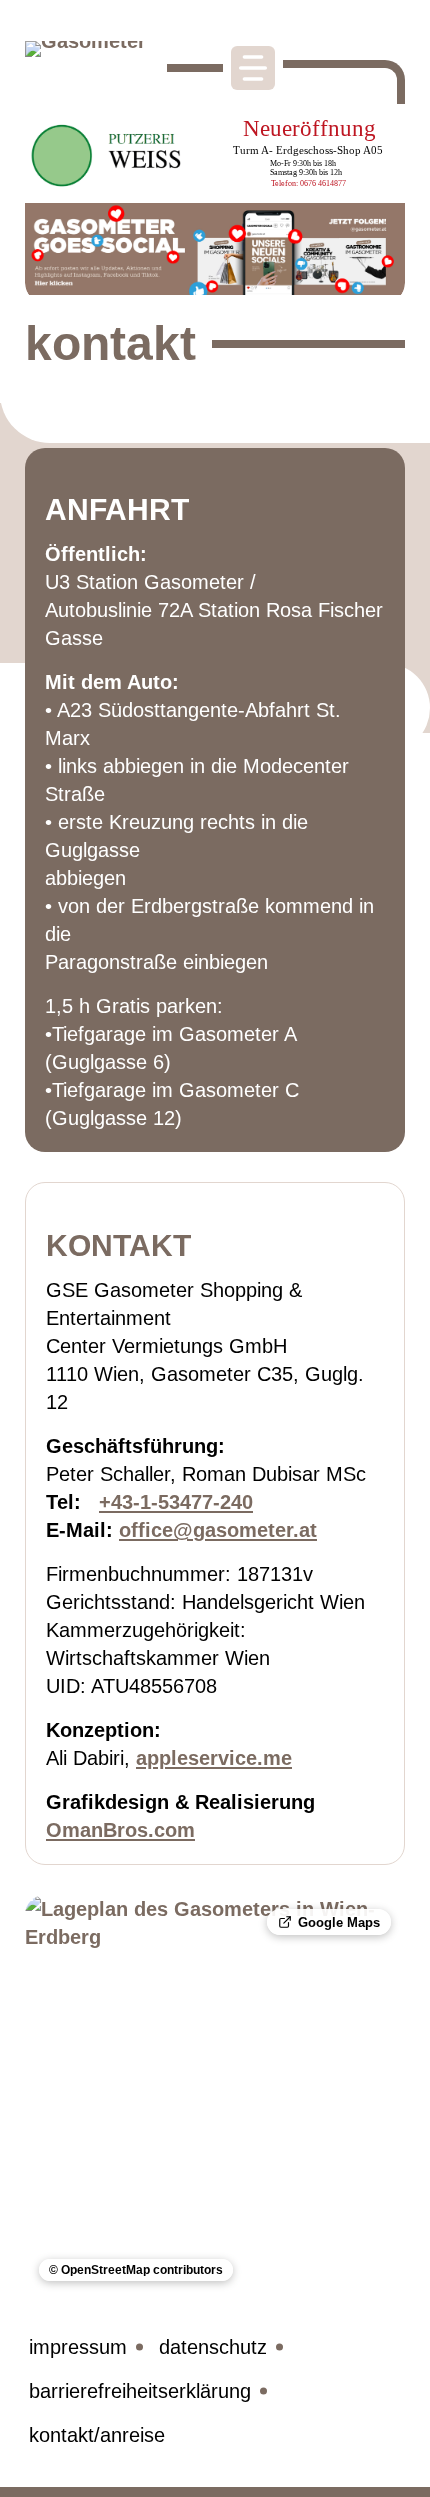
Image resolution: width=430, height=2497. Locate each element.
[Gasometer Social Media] (215, 253)
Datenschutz (213, 2347)
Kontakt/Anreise (97, 2435)
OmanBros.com (120, 1830)
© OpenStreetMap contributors (135, 2272)
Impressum (78, 2347)
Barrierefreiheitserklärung (140, 2391)
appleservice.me (214, 1758)
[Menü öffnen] (253, 68)
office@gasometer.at (218, 1530)
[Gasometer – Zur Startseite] (90, 67)
